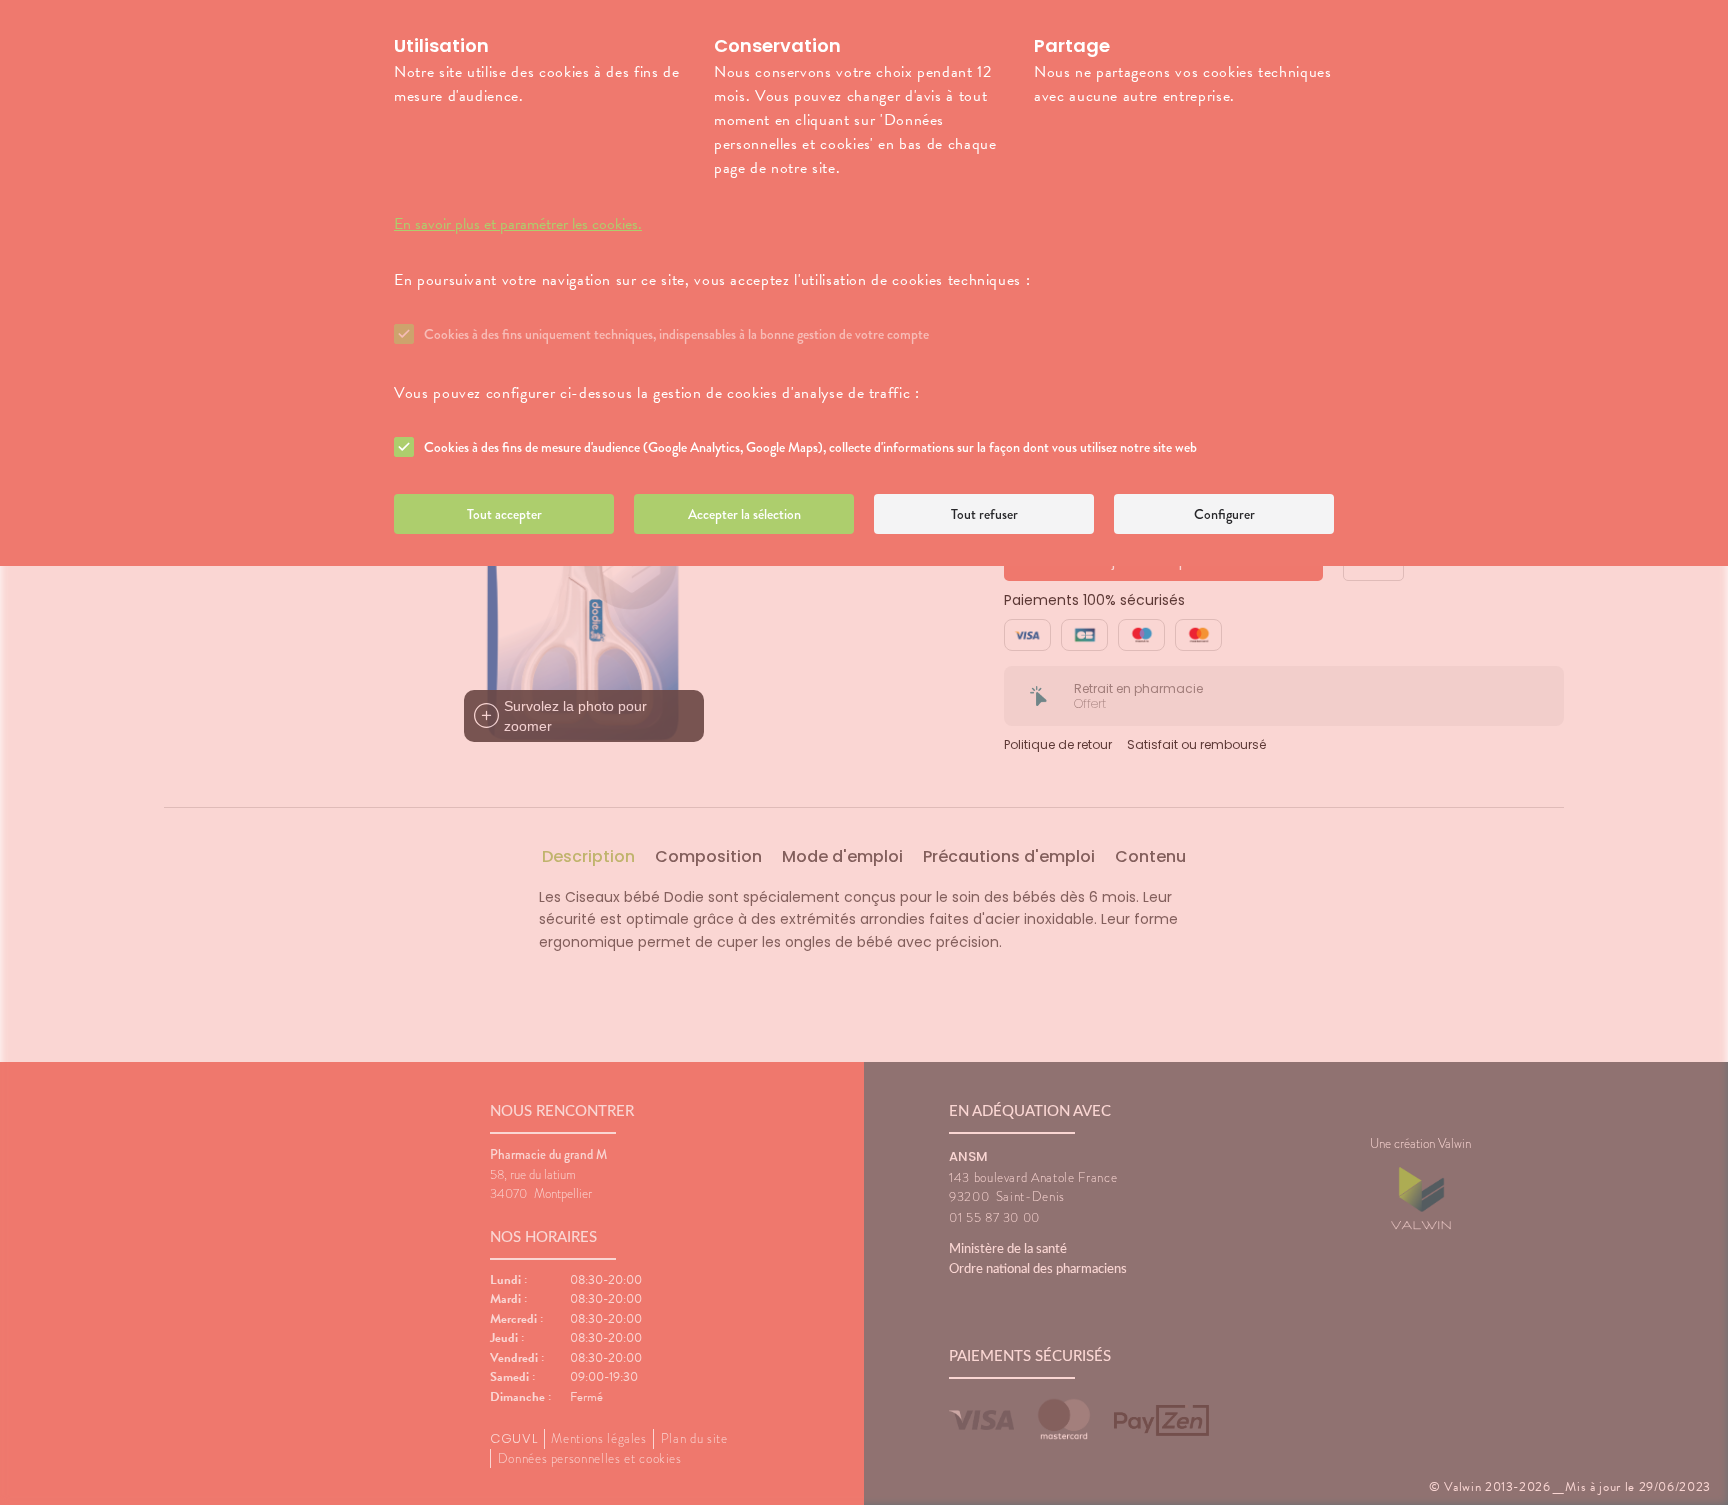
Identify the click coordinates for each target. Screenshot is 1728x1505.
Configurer (1224, 514)
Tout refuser (984, 514)
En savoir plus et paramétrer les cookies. (518, 224)
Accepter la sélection (744, 514)
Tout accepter (504, 514)
